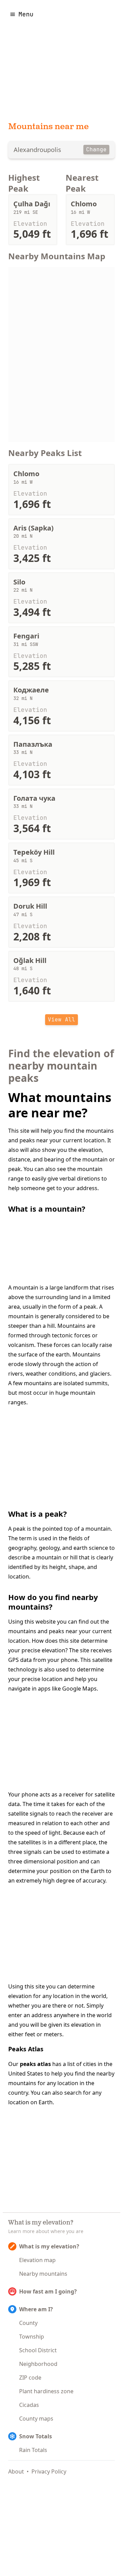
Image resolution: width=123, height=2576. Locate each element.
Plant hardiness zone (46, 2391)
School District (38, 2350)
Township (32, 2337)
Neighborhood (38, 2364)
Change (96, 149)
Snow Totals (36, 2436)
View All (61, 1020)
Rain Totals (33, 2450)
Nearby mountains (43, 2274)
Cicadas (29, 2405)
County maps (36, 2419)
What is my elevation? (49, 2246)
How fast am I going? (48, 2291)
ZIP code (30, 2378)
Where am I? (36, 2309)
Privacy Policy (49, 2471)
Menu (26, 14)
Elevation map (37, 2260)
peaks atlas (35, 2064)
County (28, 2323)
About (16, 2471)
